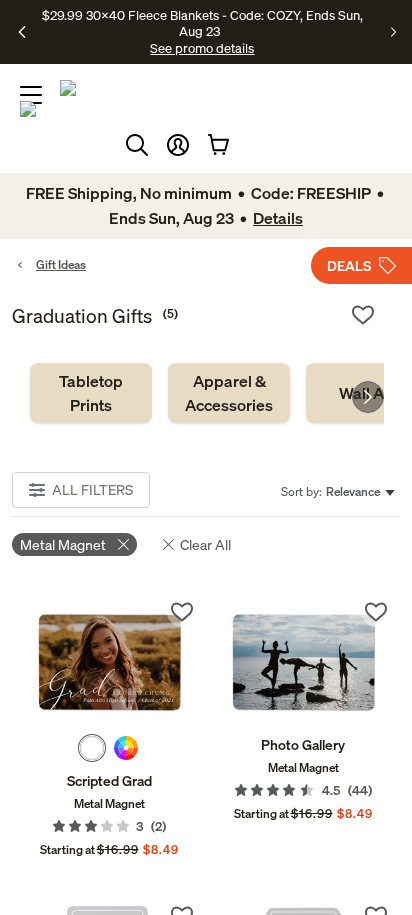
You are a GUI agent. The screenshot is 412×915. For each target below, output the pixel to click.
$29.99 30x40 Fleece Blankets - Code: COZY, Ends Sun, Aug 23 (202, 23)
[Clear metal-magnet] (123, 544)
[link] (91, 393)
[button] (178, 145)
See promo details (202, 48)
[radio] (92, 748)
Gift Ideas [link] (61, 264)
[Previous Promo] (23, 32)
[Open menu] (31, 95)
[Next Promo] (393, 32)
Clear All (205, 544)
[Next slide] (368, 397)
